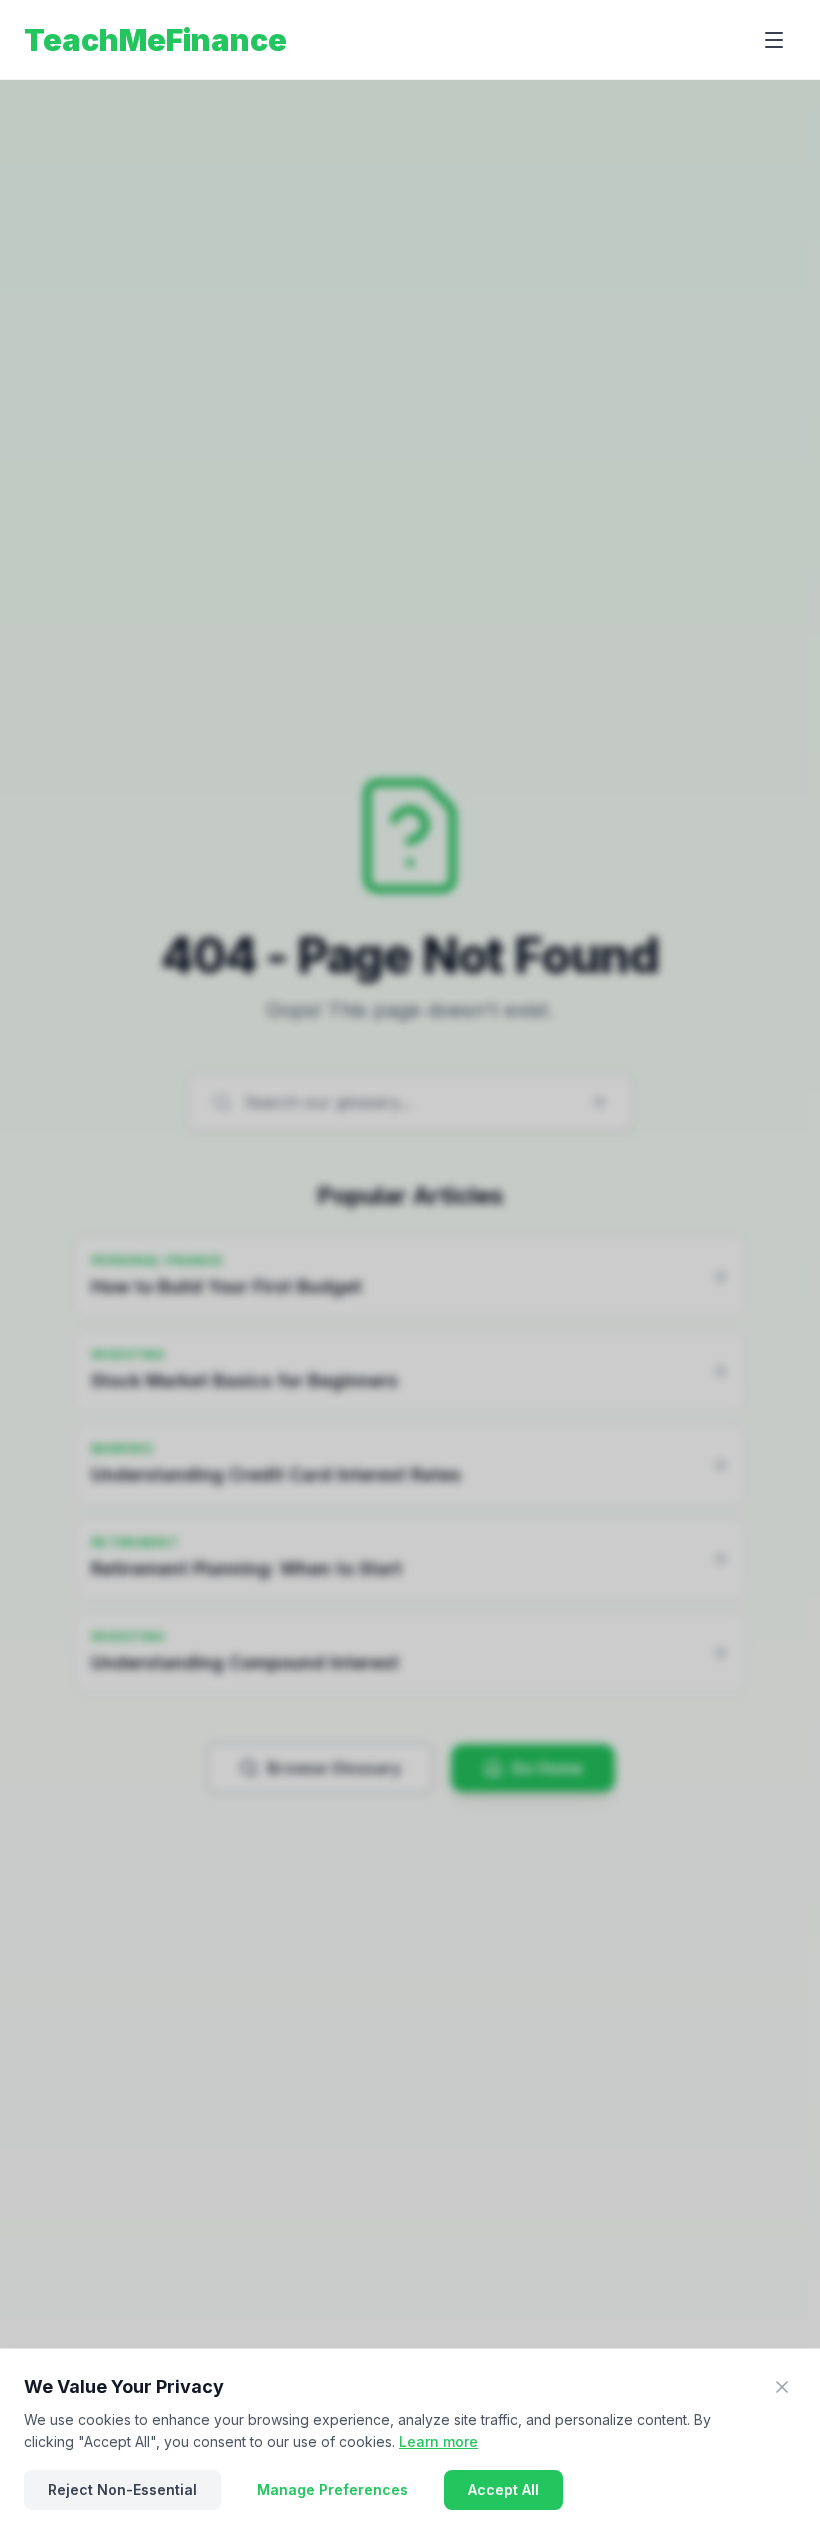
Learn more (438, 2441)
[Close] (782, 2387)
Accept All (503, 2489)
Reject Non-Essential (122, 2489)
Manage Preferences (332, 2489)
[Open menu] (774, 40)
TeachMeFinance (155, 40)
